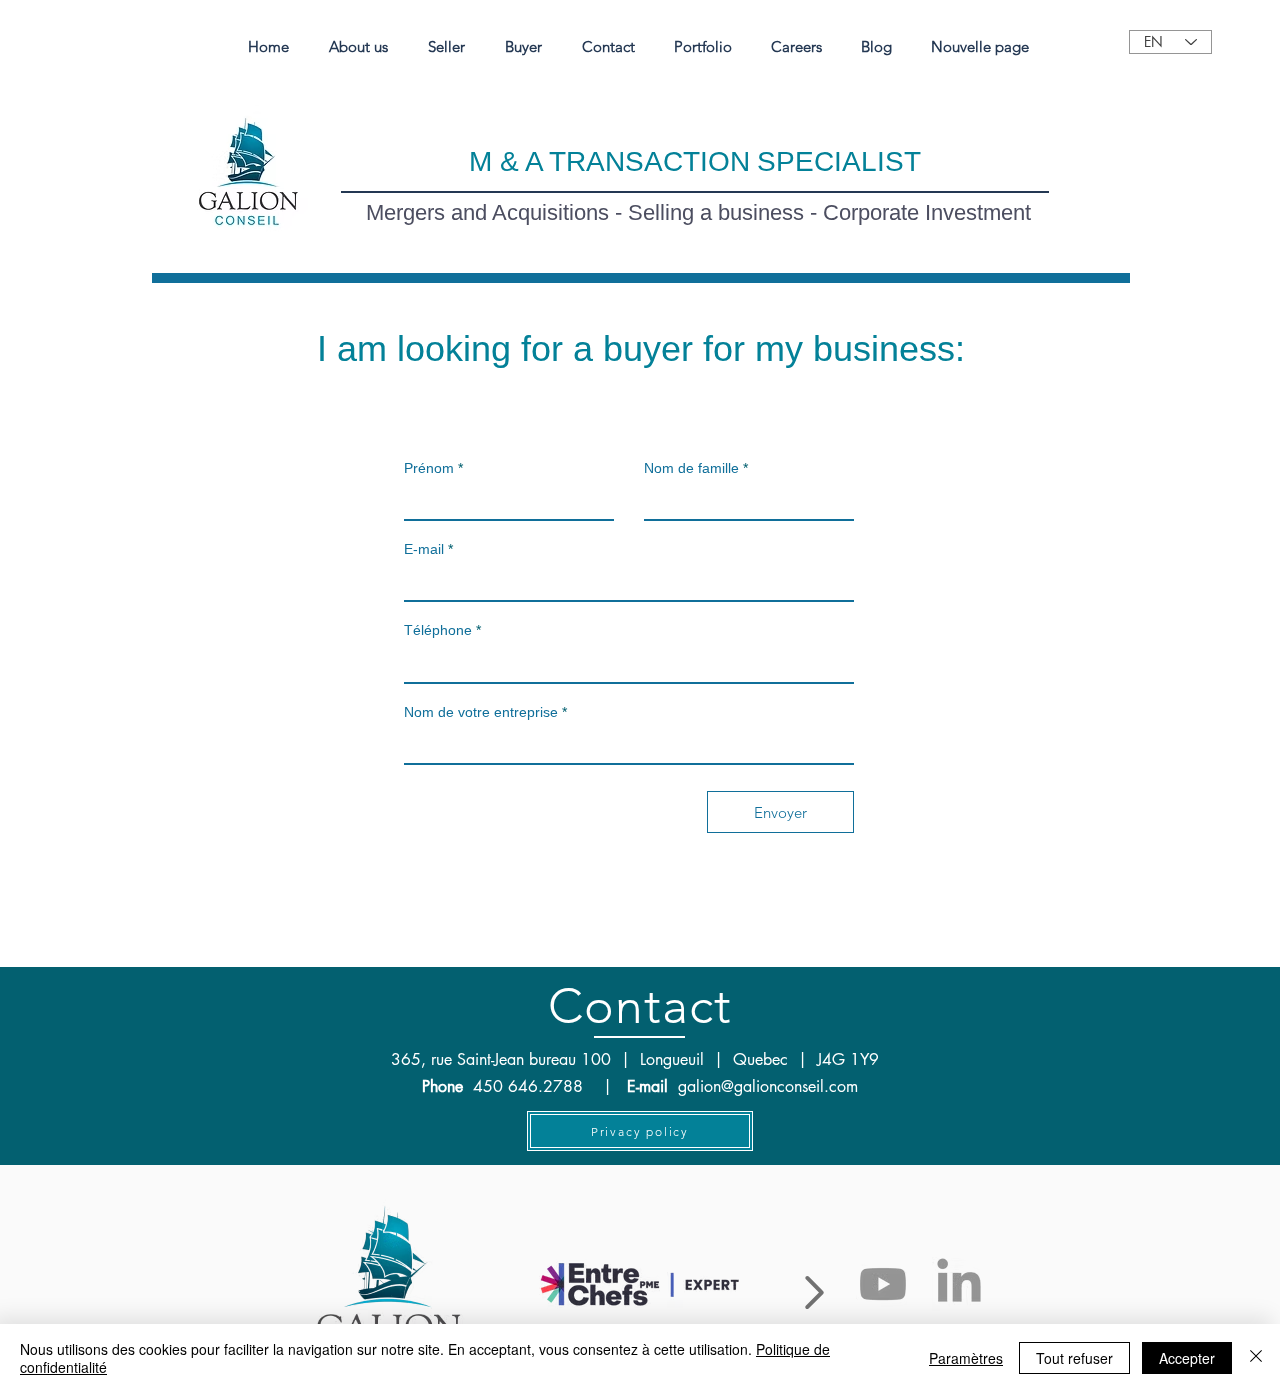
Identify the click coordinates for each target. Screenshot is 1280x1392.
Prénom (429, 468)
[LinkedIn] (959, 1284)
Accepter (1187, 1358)
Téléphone (438, 630)
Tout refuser (1074, 1358)
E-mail (424, 549)
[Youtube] (883, 1284)
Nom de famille (691, 468)
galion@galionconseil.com (768, 1086)
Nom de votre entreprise (481, 712)
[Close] (1256, 1358)
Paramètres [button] (966, 1358)
